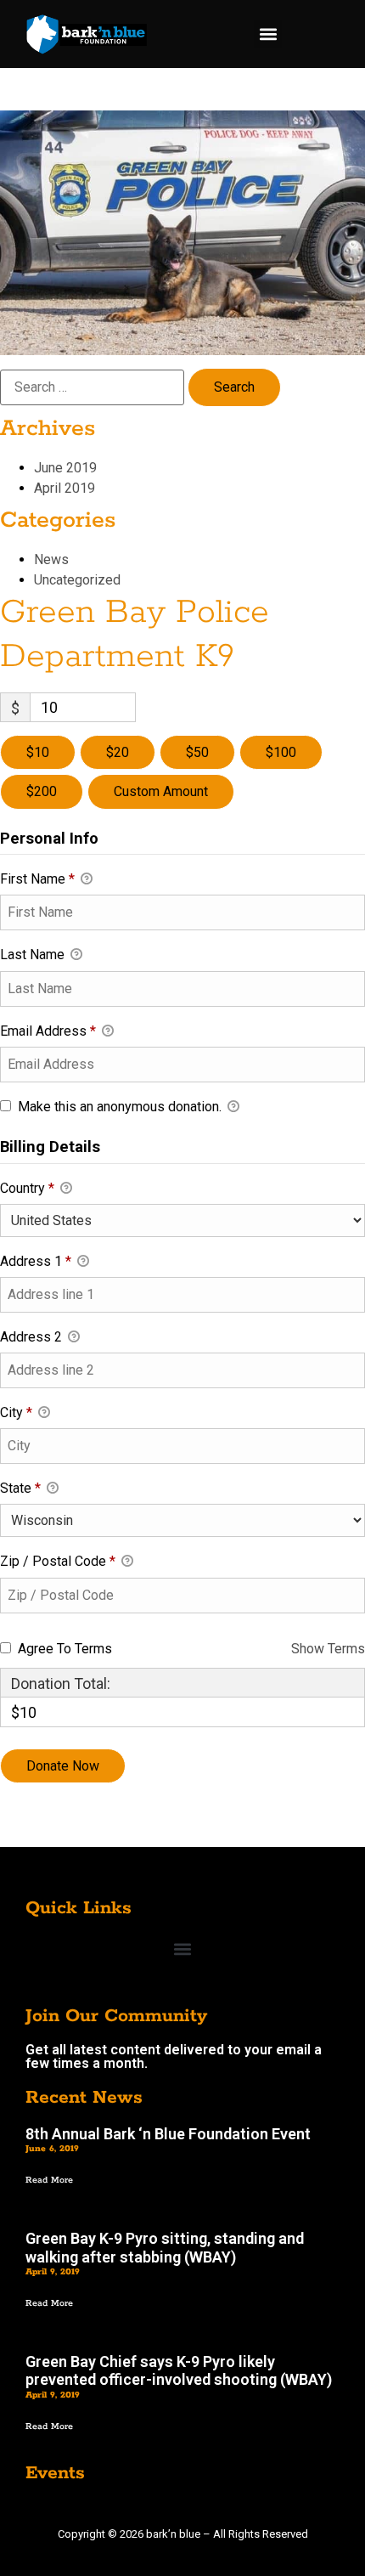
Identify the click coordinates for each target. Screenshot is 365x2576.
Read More (49, 2180)
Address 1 (36, 1261)
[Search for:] (92, 387)
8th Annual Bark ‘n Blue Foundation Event (168, 2134)
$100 (281, 752)
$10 (38, 752)
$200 (42, 791)
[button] (268, 34)
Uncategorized (77, 580)
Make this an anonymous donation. (120, 1107)
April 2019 (65, 488)
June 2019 (65, 468)
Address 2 (33, 1337)
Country (27, 1188)
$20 (118, 752)
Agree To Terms (65, 1649)
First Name (37, 879)
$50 (197, 752)
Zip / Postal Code (58, 1561)
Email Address (48, 1031)
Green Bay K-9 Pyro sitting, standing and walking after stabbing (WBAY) (165, 2248)
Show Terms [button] (328, 1649)
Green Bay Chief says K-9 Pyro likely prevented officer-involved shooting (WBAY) (179, 2371)
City (16, 1412)
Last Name (34, 955)
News (51, 559)
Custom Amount (161, 791)
